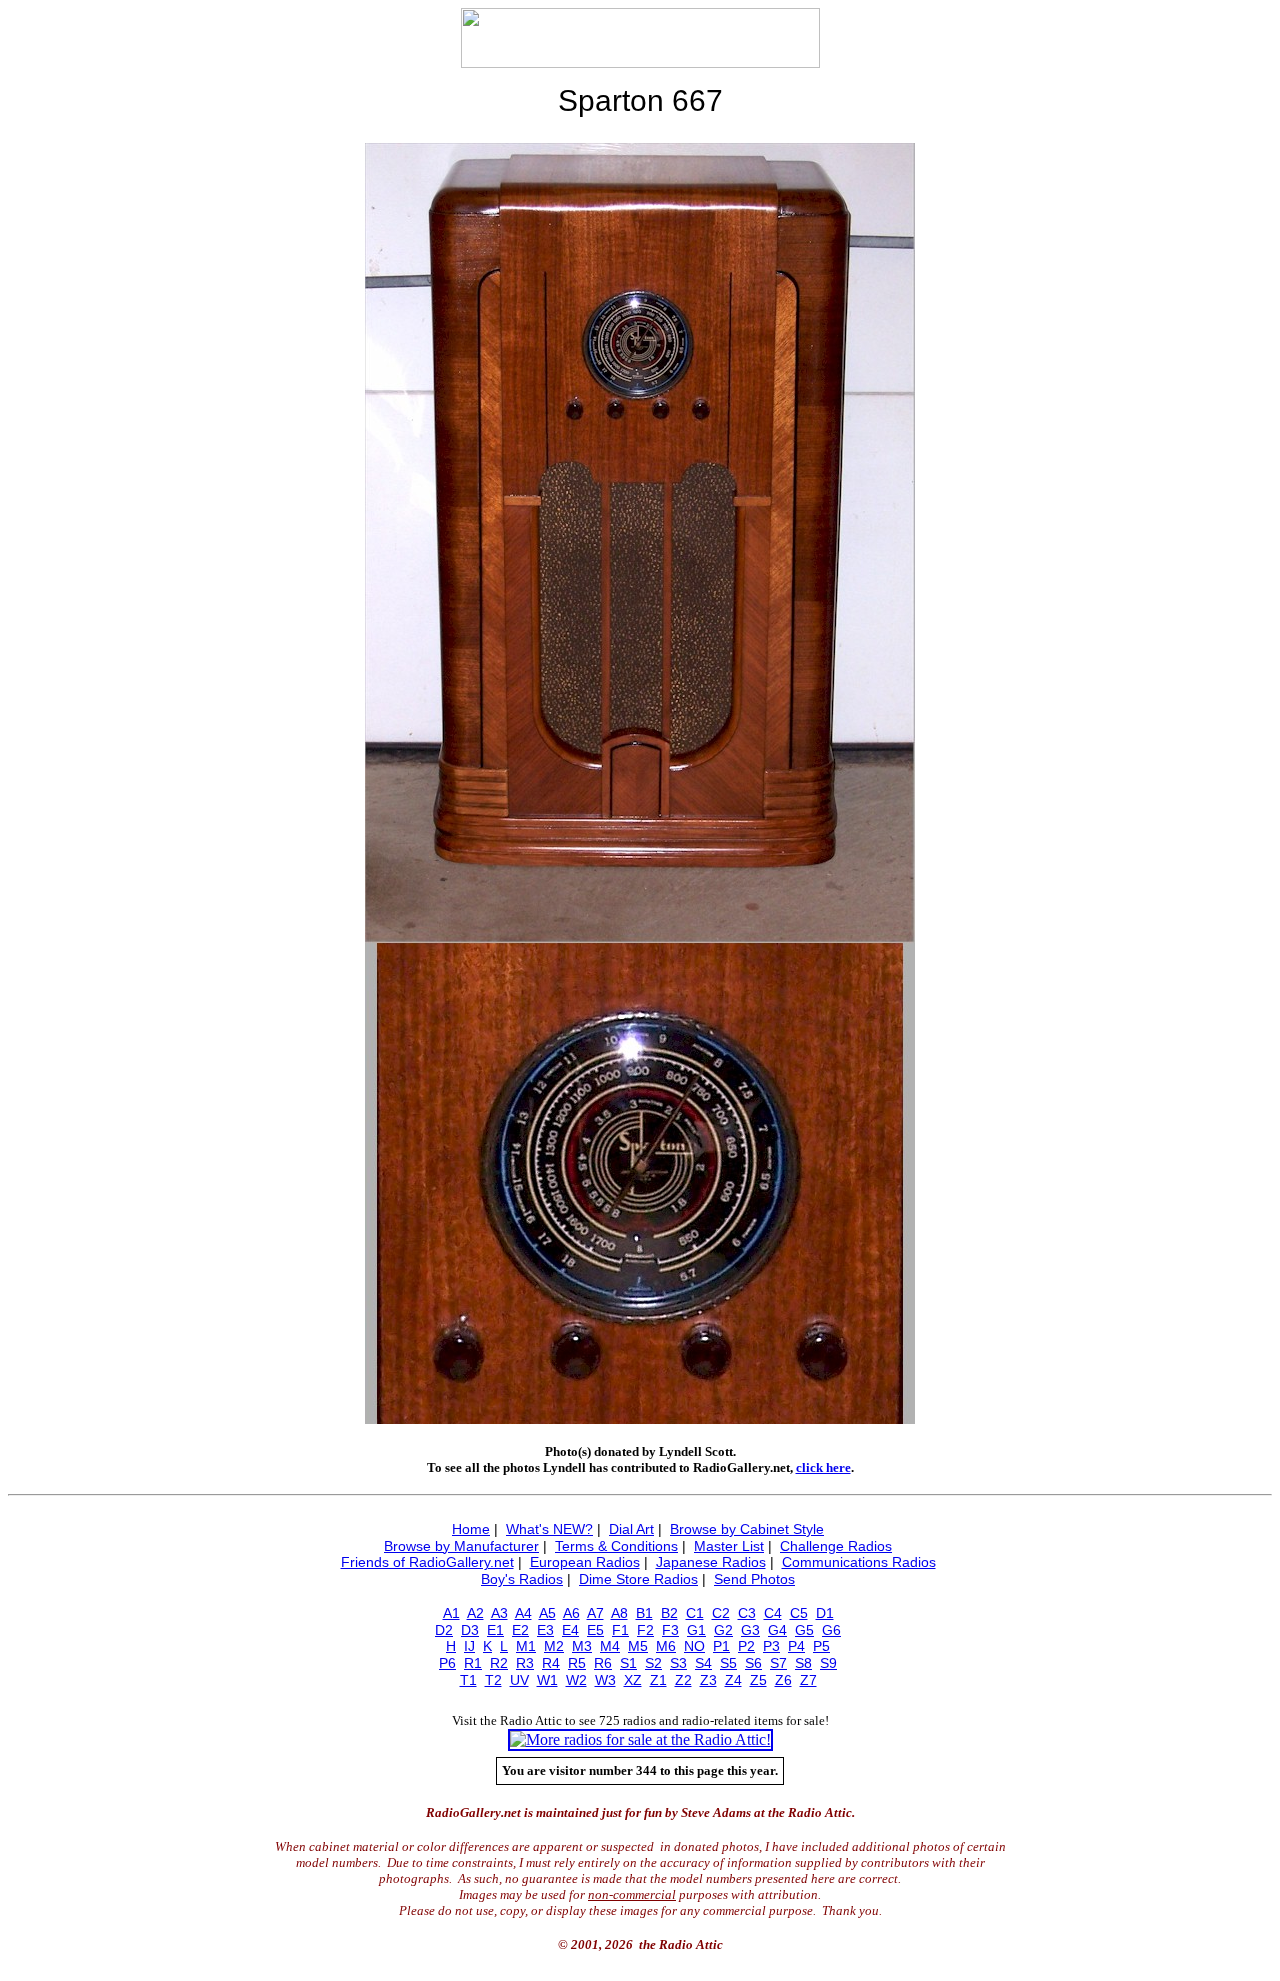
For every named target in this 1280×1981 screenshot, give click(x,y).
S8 (803, 1663)
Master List (729, 1546)
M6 (666, 1646)
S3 (678, 1663)
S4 (703, 1663)
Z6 (783, 1680)
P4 (796, 1646)
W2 (576, 1680)
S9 (828, 1663)
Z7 (808, 1680)
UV (519, 1680)
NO (694, 1646)
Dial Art (631, 1529)
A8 (619, 1613)
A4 (523, 1613)
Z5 (758, 1680)
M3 (582, 1646)
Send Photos (754, 1579)
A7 (595, 1613)
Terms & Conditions (616, 1546)
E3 (545, 1630)
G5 (804, 1630)
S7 (778, 1663)
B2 (669, 1613)
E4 (570, 1630)
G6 (831, 1630)
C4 (773, 1613)
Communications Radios (859, 1562)
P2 (746, 1646)
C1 (695, 1613)
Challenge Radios (836, 1546)
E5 (595, 1630)
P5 (821, 1646)
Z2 (683, 1680)
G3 (750, 1630)
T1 (468, 1680)
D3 (470, 1630)
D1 (825, 1613)
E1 (495, 1630)
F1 (620, 1630)
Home (471, 1529)
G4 (777, 1630)
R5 (577, 1663)
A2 (475, 1613)
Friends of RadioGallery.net (427, 1562)
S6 (753, 1663)
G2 (723, 1630)
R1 (473, 1663)
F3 (670, 1630)
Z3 (708, 1680)
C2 (721, 1613)
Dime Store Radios (638, 1579)
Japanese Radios (711, 1562)
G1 (696, 1630)
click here (823, 1467)
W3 (605, 1680)
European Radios (585, 1562)
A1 (451, 1613)
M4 (610, 1646)
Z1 (658, 1680)
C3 (747, 1613)
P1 (721, 1646)
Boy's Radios (522, 1579)
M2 (554, 1646)
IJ (469, 1646)
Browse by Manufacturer (461, 1546)
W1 (547, 1680)
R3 (525, 1663)
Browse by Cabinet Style (747, 1529)
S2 (653, 1663)
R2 (499, 1663)
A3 (499, 1613)
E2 (520, 1630)
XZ (633, 1680)
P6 (447, 1663)
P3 (771, 1646)
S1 (628, 1663)
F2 (645, 1630)
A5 (547, 1613)
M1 (526, 1646)
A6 (571, 1613)
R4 (551, 1663)
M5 (638, 1646)
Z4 (733, 1680)
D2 (444, 1630)
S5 (728, 1663)
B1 (644, 1613)
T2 (493, 1680)
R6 (603, 1663)
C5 (799, 1613)
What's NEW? (549, 1529)
